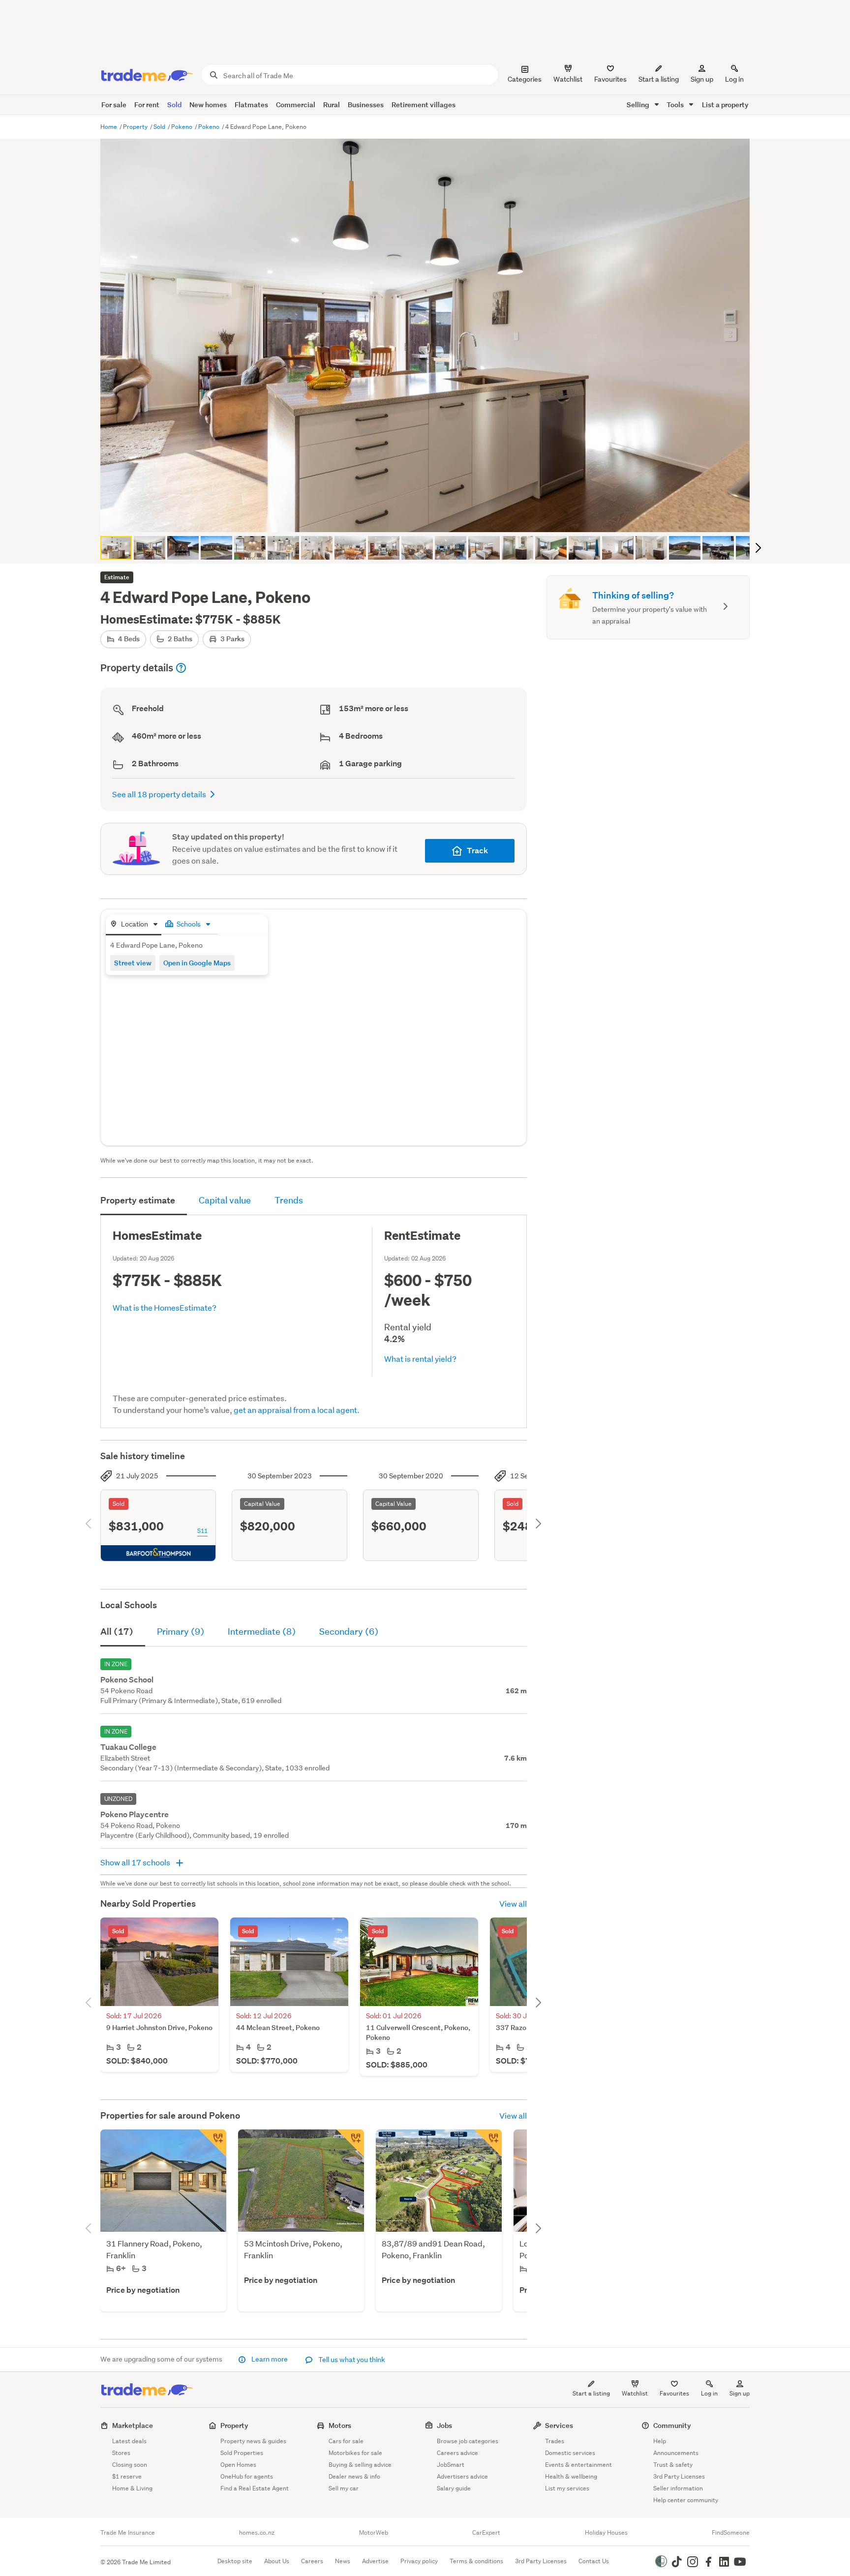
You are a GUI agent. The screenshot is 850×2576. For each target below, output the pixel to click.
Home (109, 127)
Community (672, 2425)
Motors (340, 2425)
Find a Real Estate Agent (255, 2488)
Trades (555, 2441)
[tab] (134, 925)
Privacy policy (419, 2561)
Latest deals (129, 2441)
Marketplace (133, 2425)
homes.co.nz (257, 2533)
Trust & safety (673, 2465)
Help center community (686, 2500)
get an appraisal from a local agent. (297, 1410)
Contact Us (594, 2561)
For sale (114, 105)
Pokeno (182, 127)
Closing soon (130, 2465)
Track (477, 851)
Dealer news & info (354, 2476)
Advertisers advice (462, 2476)
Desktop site (235, 2561)
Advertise (375, 2561)
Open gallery (430, 516)
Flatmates (251, 105)
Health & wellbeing (571, 2476)
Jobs (444, 2425)
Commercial (296, 105)
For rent (147, 105)
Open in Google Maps (197, 963)
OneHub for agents (247, 2476)
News (343, 2561)
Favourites (674, 2393)
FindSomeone (731, 2533)
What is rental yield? (420, 1359)
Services (559, 2425)
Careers (312, 2561)
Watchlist (635, 2393)
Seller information (678, 2488)
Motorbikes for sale (355, 2453)
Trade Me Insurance (128, 2533)
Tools (676, 105)
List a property (725, 105)
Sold (174, 105)
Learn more (270, 2359)
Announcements (676, 2453)
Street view (133, 963)
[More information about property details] (181, 668)
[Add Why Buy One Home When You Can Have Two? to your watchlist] (212, 2143)
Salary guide (454, 2488)
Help (660, 2441)
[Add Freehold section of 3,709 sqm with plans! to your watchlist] (350, 2143)
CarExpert (486, 2533)
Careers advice (457, 2453)
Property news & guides (253, 2441)
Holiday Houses (606, 2533)
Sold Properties (242, 2453)
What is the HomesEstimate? (165, 1307)
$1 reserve (127, 2476)
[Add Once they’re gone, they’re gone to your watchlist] (488, 2143)
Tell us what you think (351, 2360)
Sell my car (344, 2488)
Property (136, 127)
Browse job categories (468, 2441)
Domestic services (570, 2453)
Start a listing (591, 2393)
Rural (332, 105)
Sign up (702, 79)
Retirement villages (424, 105)
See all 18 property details (159, 794)
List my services (567, 2488)
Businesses (366, 105)
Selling (639, 105)
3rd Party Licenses (679, 2476)
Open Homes (238, 2465)
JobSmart (451, 2465)
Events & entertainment (578, 2465)
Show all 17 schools (136, 1862)
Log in (734, 79)
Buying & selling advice (360, 2465)
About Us (277, 2561)
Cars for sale (346, 2441)
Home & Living (132, 2488)
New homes (208, 105)
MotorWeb (374, 2533)
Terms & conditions (476, 2561)
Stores (121, 2453)
